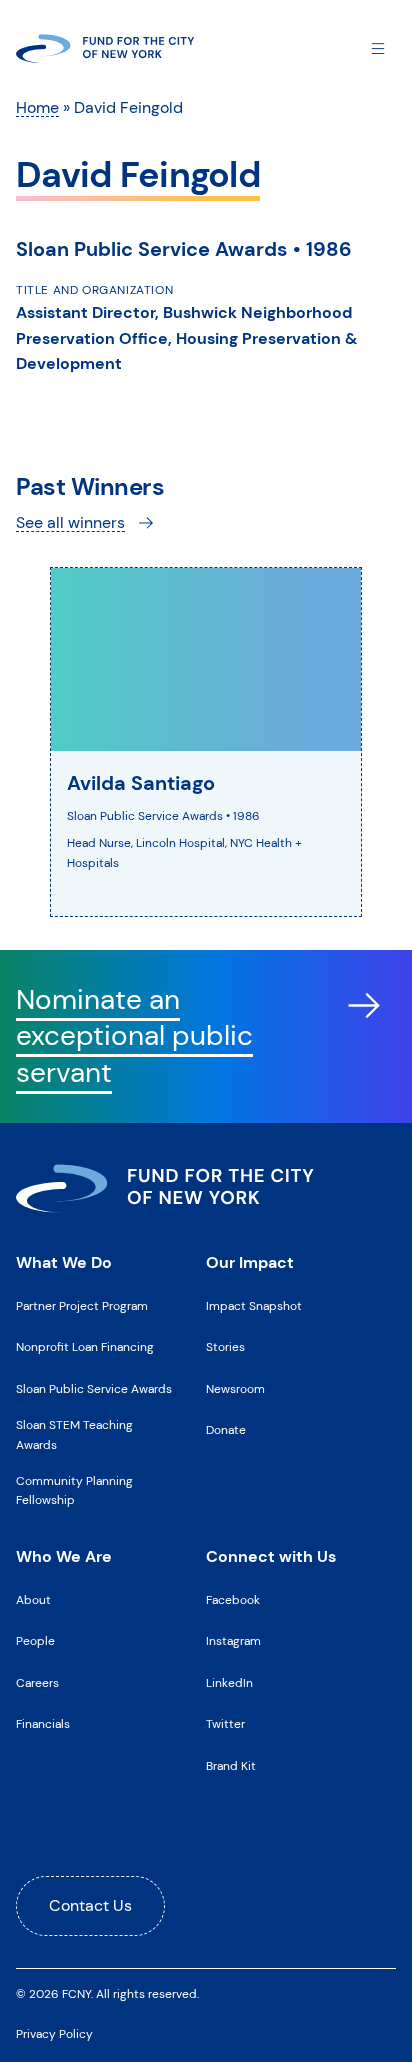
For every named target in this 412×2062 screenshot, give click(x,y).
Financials (43, 1724)
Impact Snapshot (254, 1306)
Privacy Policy (54, 2034)
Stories (225, 1347)
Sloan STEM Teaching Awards (74, 1434)
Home (37, 107)
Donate (226, 1430)
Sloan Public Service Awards (94, 1389)
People (35, 1641)
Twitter (225, 1724)
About (33, 1600)
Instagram (233, 1641)
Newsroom (235, 1389)
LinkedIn (229, 1683)
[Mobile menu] (378, 47)
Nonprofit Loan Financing (85, 1347)
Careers (37, 1683)
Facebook (233, 1600)
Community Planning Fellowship (74, 1490)
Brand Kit (231, 1766)
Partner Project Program (82, 1306)
